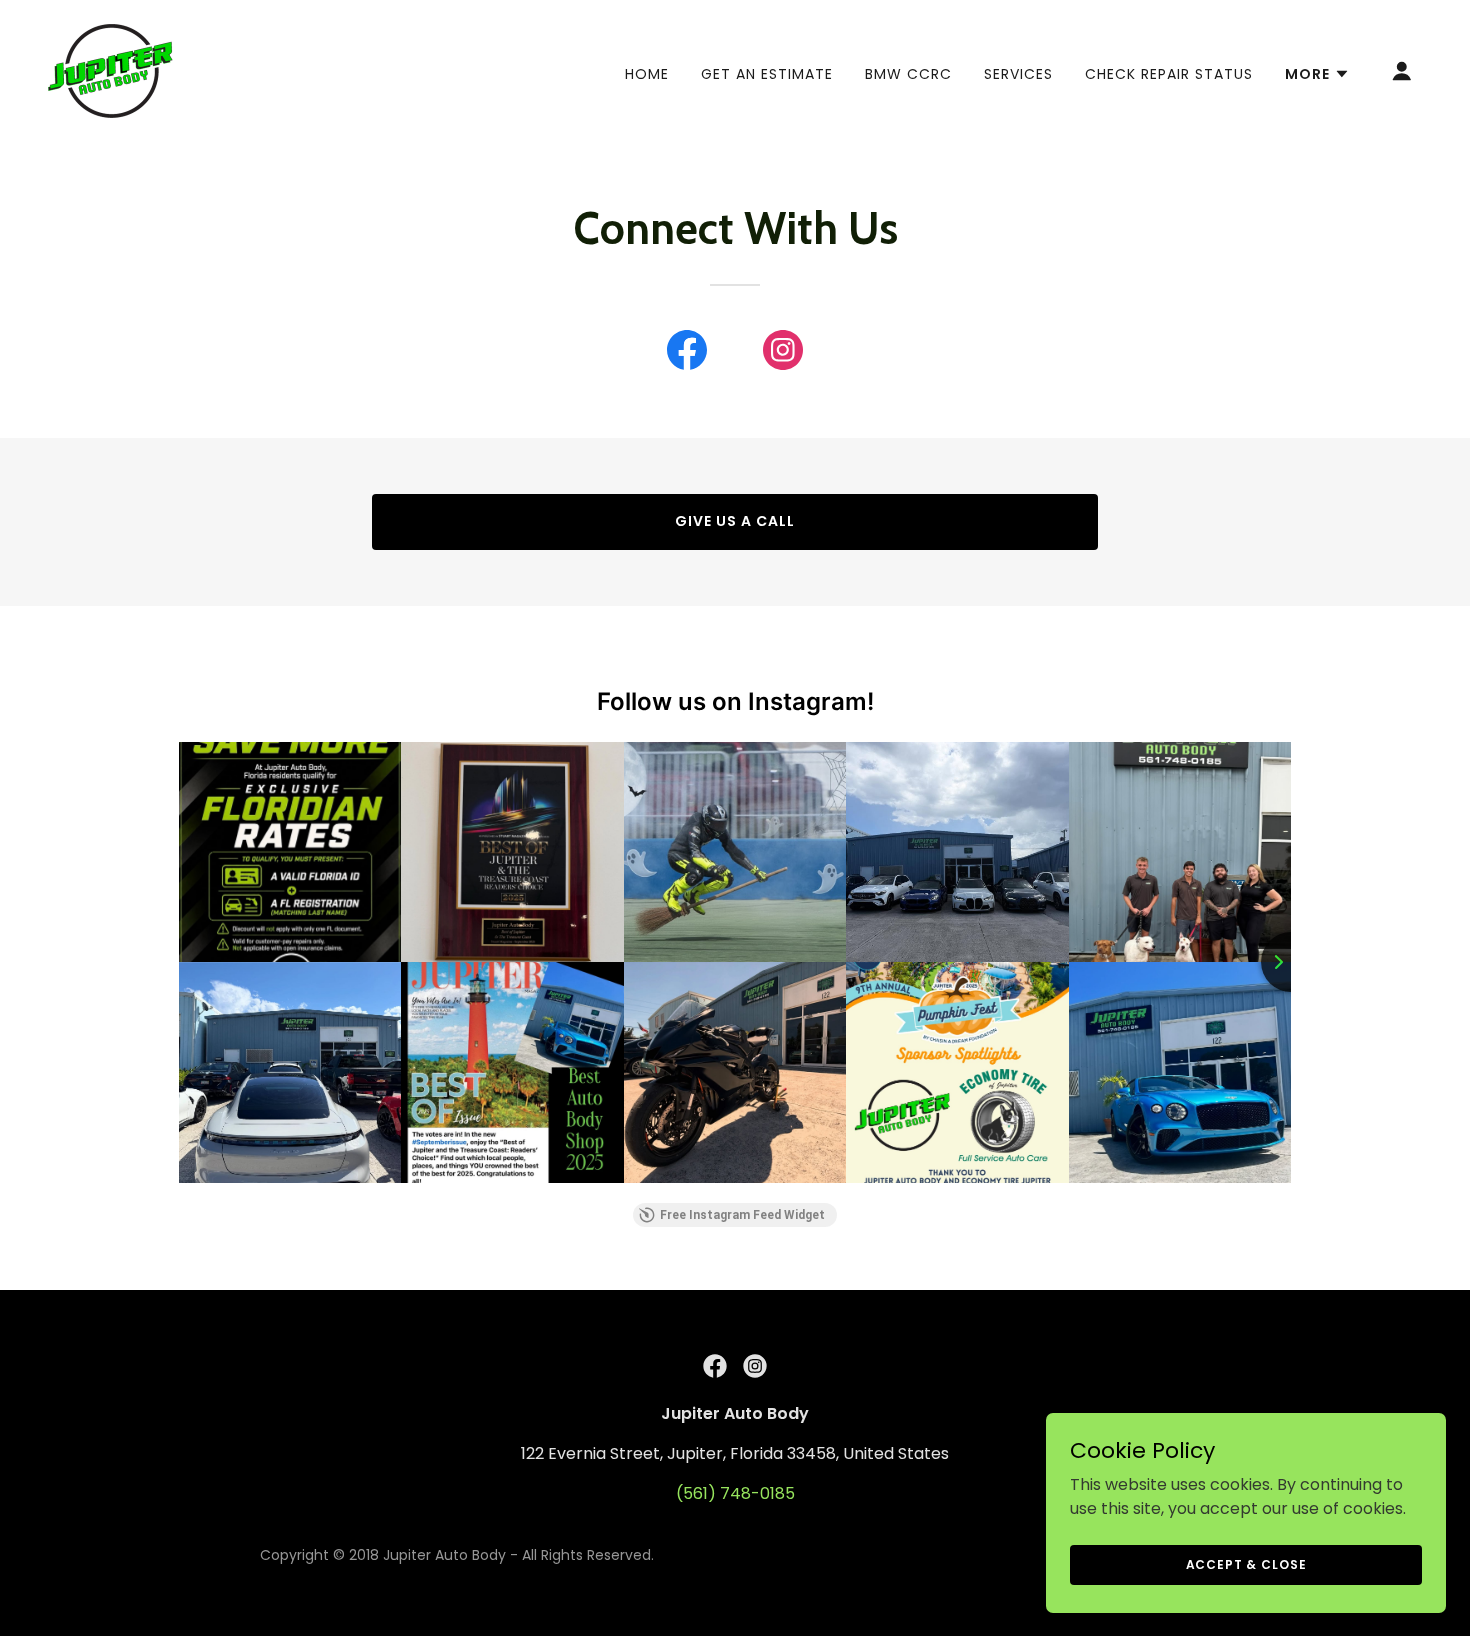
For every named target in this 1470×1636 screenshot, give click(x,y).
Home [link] (647, 74)
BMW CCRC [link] (908, 74)
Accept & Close (1246, 1563)
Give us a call (735, 521)
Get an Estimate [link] (767, 74)
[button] (1317, 74)
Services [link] (1018, 74)
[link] (110, 69)
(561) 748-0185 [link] (735, 1493)
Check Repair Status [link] (1169, 74)
